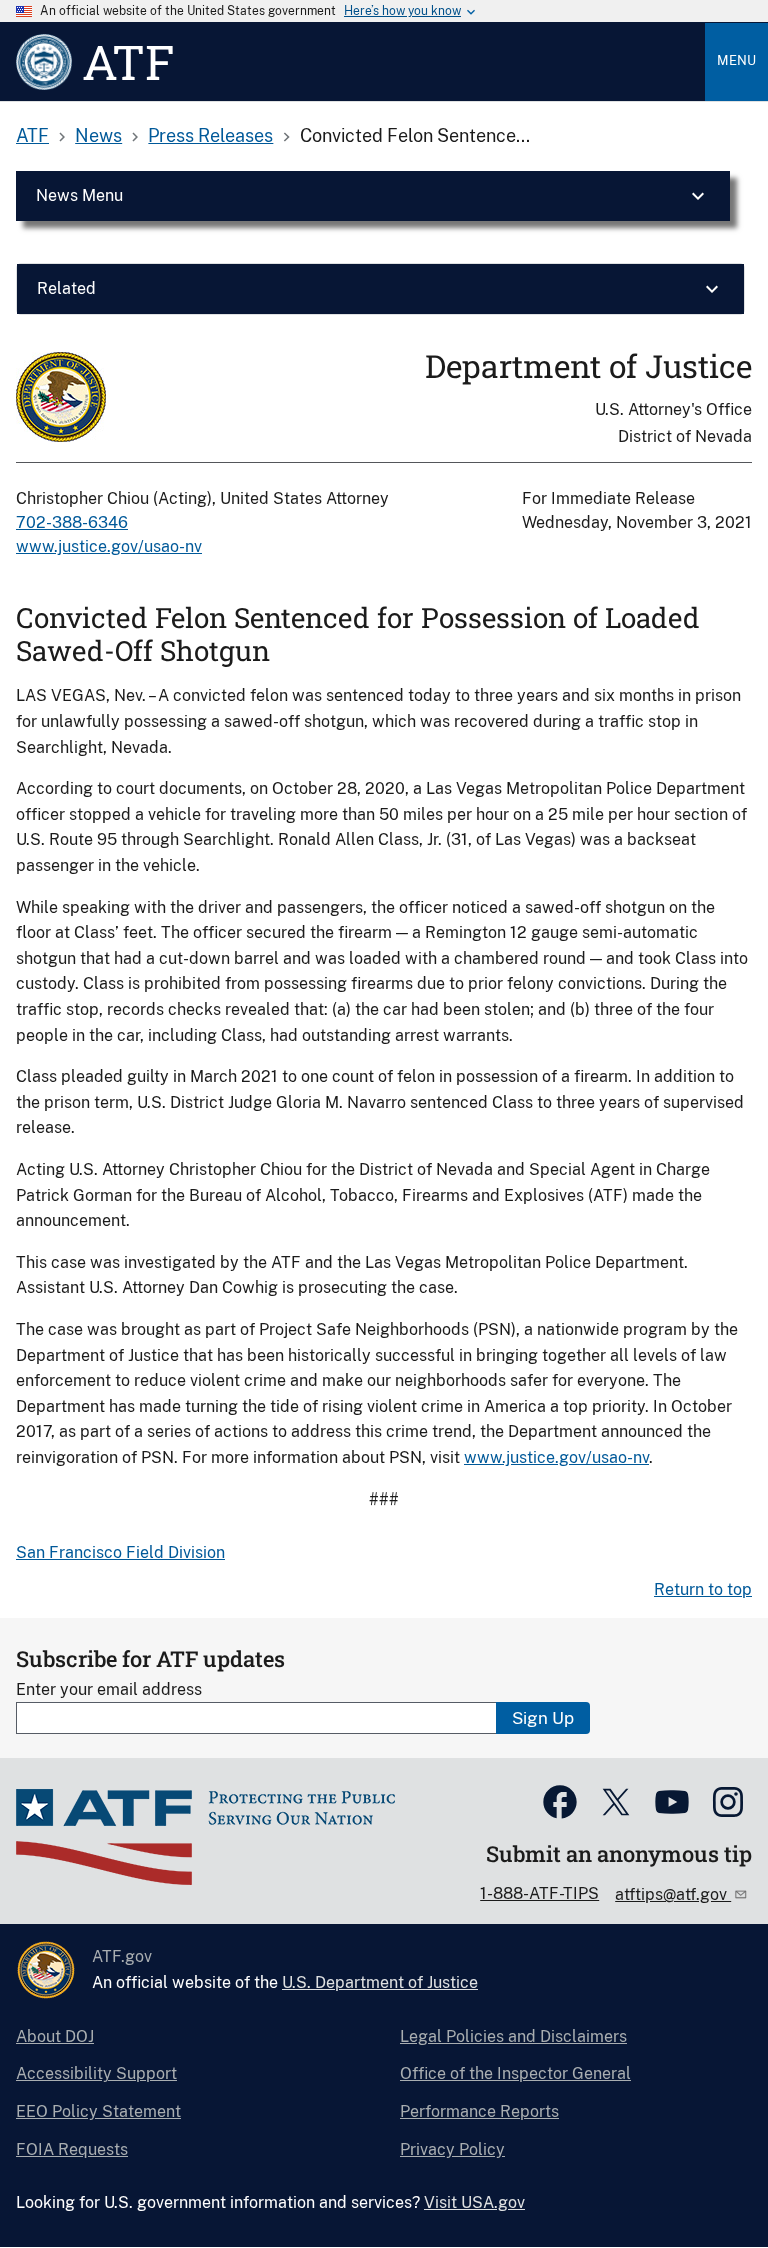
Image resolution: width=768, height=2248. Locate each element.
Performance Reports (479, 2111)
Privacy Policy (452, 2149)
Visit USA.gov (474, 2202)
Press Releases (210, 135)
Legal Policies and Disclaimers (513, 2036)
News (98, 135)
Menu (736, 60)
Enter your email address (109, 1689)
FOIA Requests (72, 2149)
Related (66, 288)
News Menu (79, 195)
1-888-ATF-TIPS (539, 1893)
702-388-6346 (72, 522)
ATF (32, 135)
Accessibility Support (96, 2073)
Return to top (703, 1589)
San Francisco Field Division (120, 1552)
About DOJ (55, 2036)
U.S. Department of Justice (380, 1982)
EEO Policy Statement (98, 2111)
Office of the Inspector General (515, 2073)
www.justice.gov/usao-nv (109, 546)
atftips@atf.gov (673, 1894)
